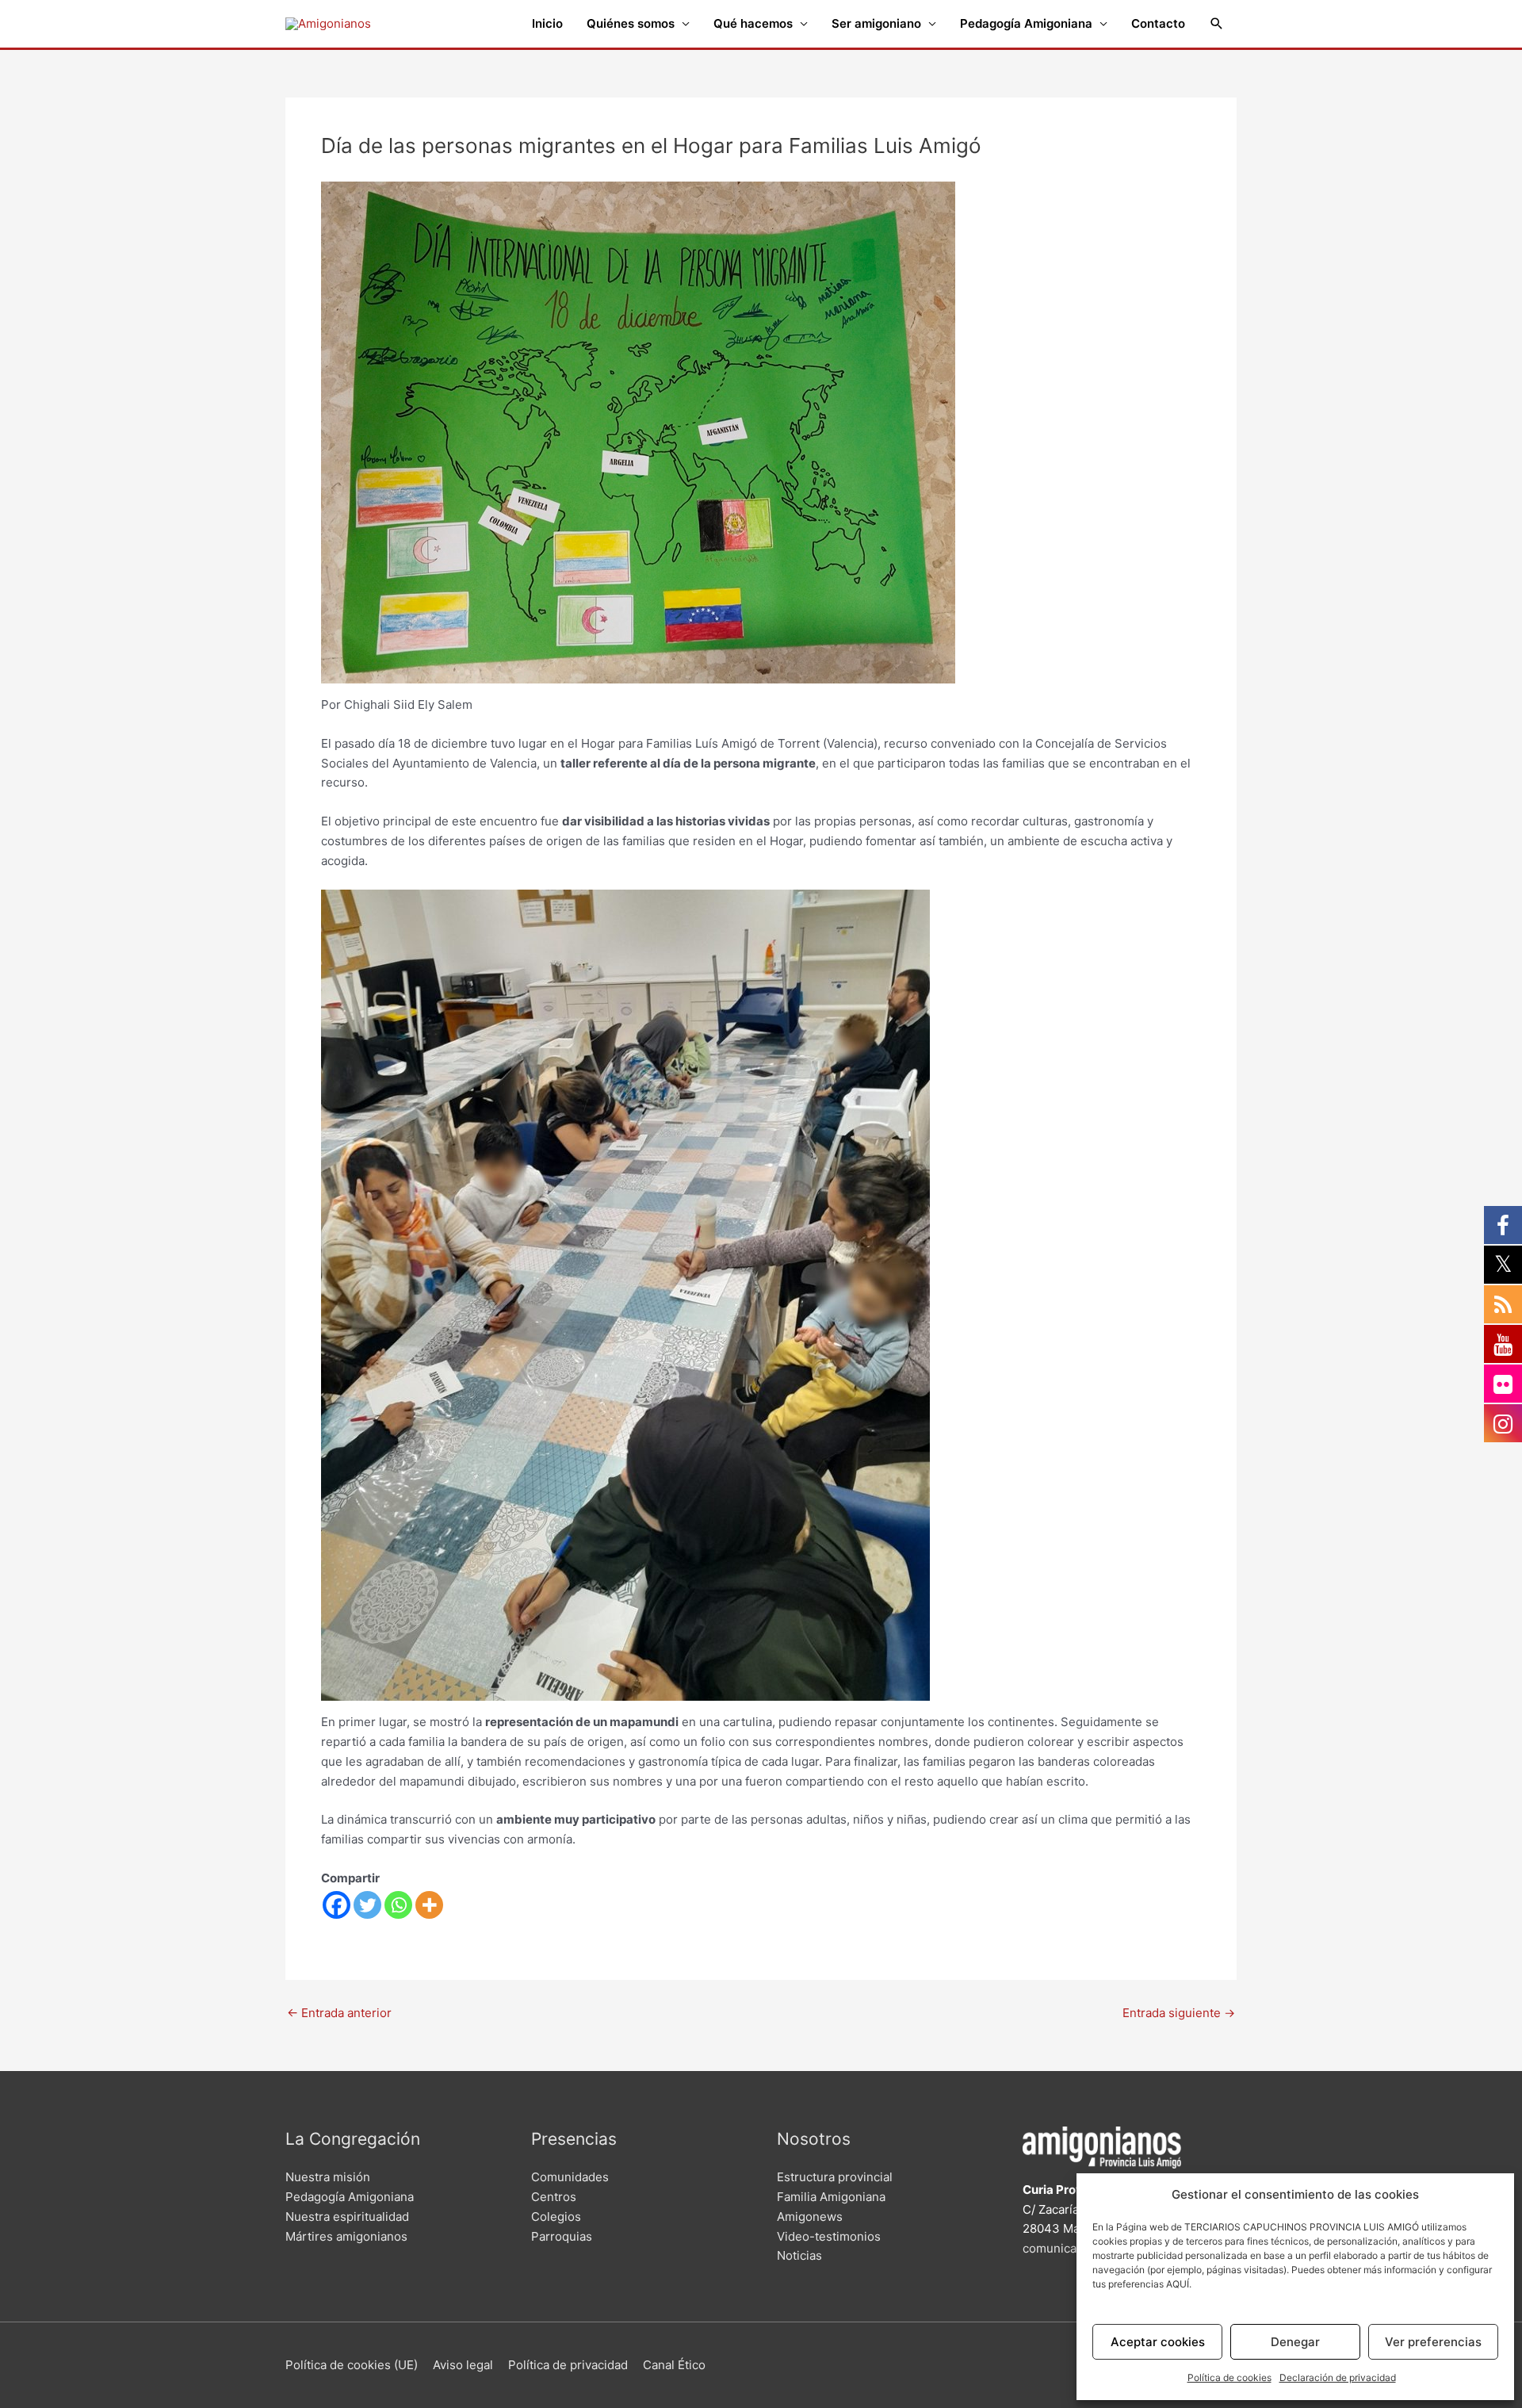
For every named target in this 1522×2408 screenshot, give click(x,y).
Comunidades (570, 2177)
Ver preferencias (1433, 2342)
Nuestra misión (328, 2177)
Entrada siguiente (1179, 2013)
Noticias (799, 2255)
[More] (429, 1905)
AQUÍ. (1179, 2284)
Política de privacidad (568, 2365)
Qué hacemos (753, 23)
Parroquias (562, 2236)
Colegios (556, 2217)
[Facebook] (337, 1905)
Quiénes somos (631, 23)
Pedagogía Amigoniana (1026, 23)
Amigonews (810, 2217)
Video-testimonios (829, 2236)
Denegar (1295, 2342)
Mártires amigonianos (346, 2236)
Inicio (547, 23)
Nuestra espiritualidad (347, 2217)
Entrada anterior (339, 2013)
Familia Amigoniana (831, 2197)
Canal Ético (674, 2365)
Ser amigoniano (876, 23)
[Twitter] (367, 1905)
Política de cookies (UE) (352, 2365)
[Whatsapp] (398, 1905)
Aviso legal (463, 2365)
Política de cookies (1229, 2377)
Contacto (1158, 23)
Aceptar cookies (1158, 2342)
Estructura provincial (835, 2177)
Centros (554, 2197)
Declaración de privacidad (1338, 2377)
